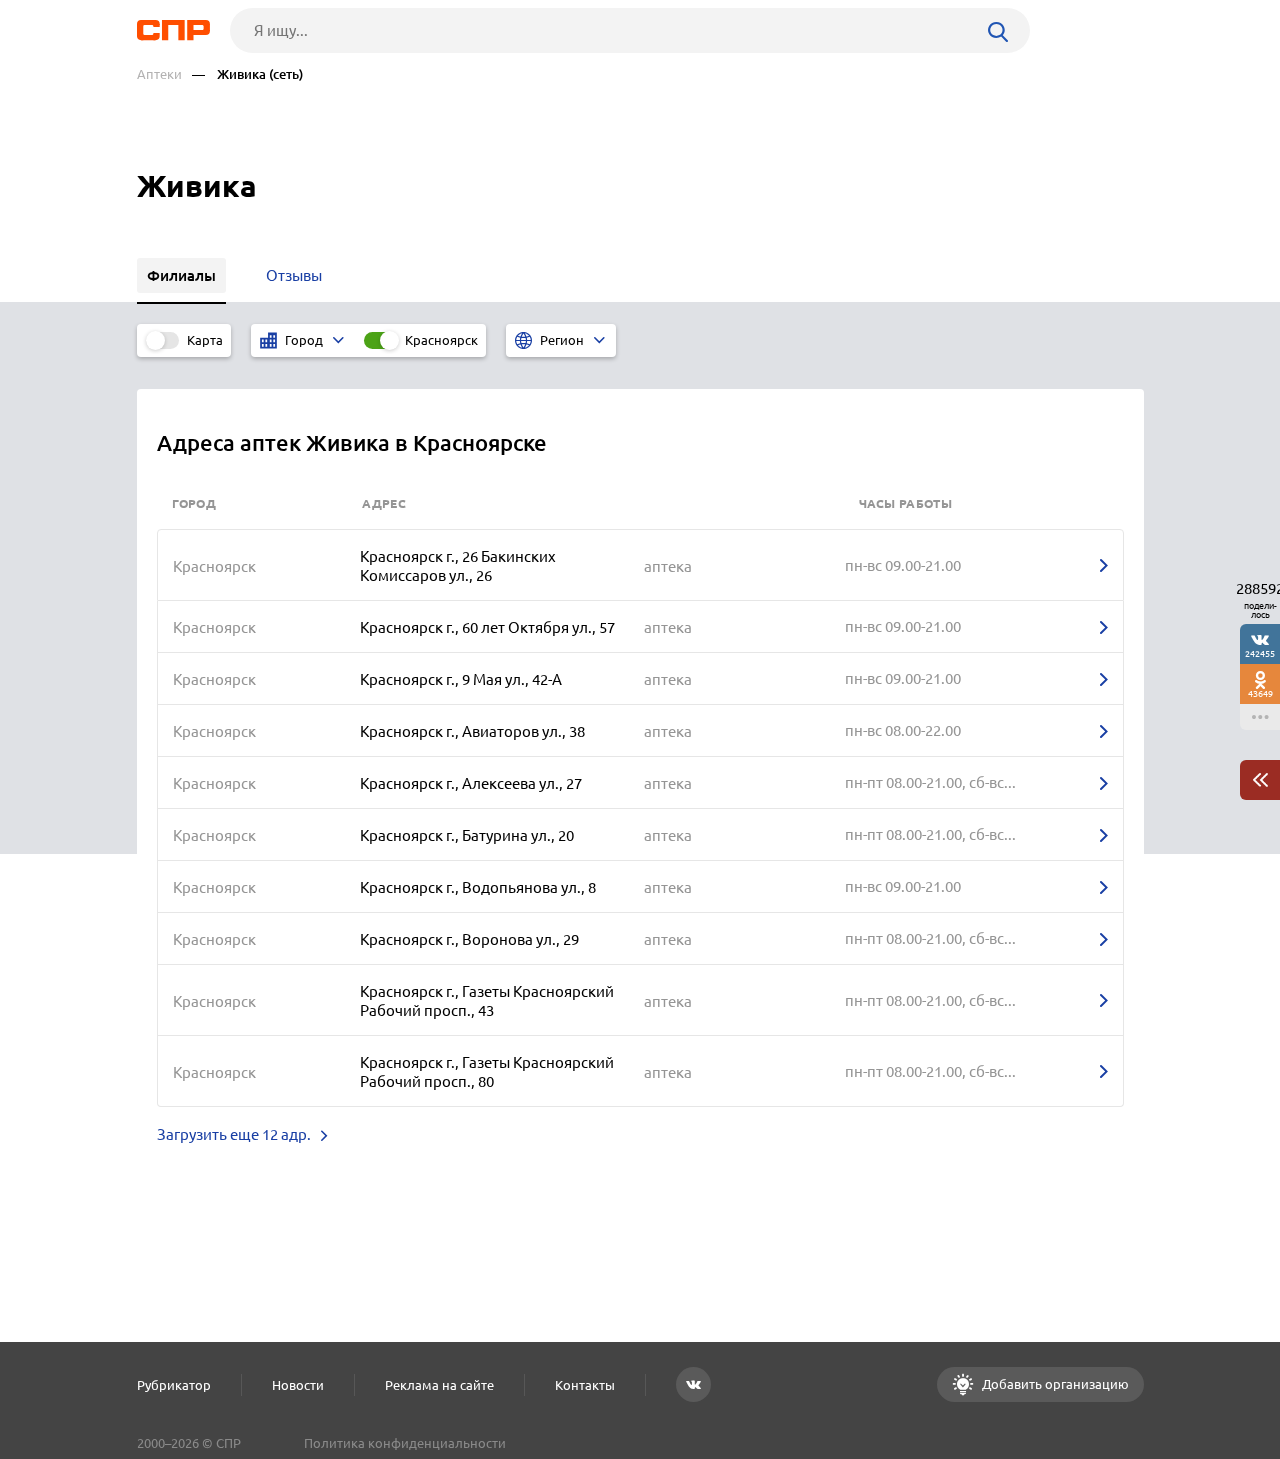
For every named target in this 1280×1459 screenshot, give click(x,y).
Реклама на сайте (439, 1385)
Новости (298, 1385)
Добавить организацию (1054, 1384)
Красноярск (441, 340)
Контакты (585, 1385)
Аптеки (159, 74)
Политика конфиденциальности (405, 1443)
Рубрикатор (174, 1385)
